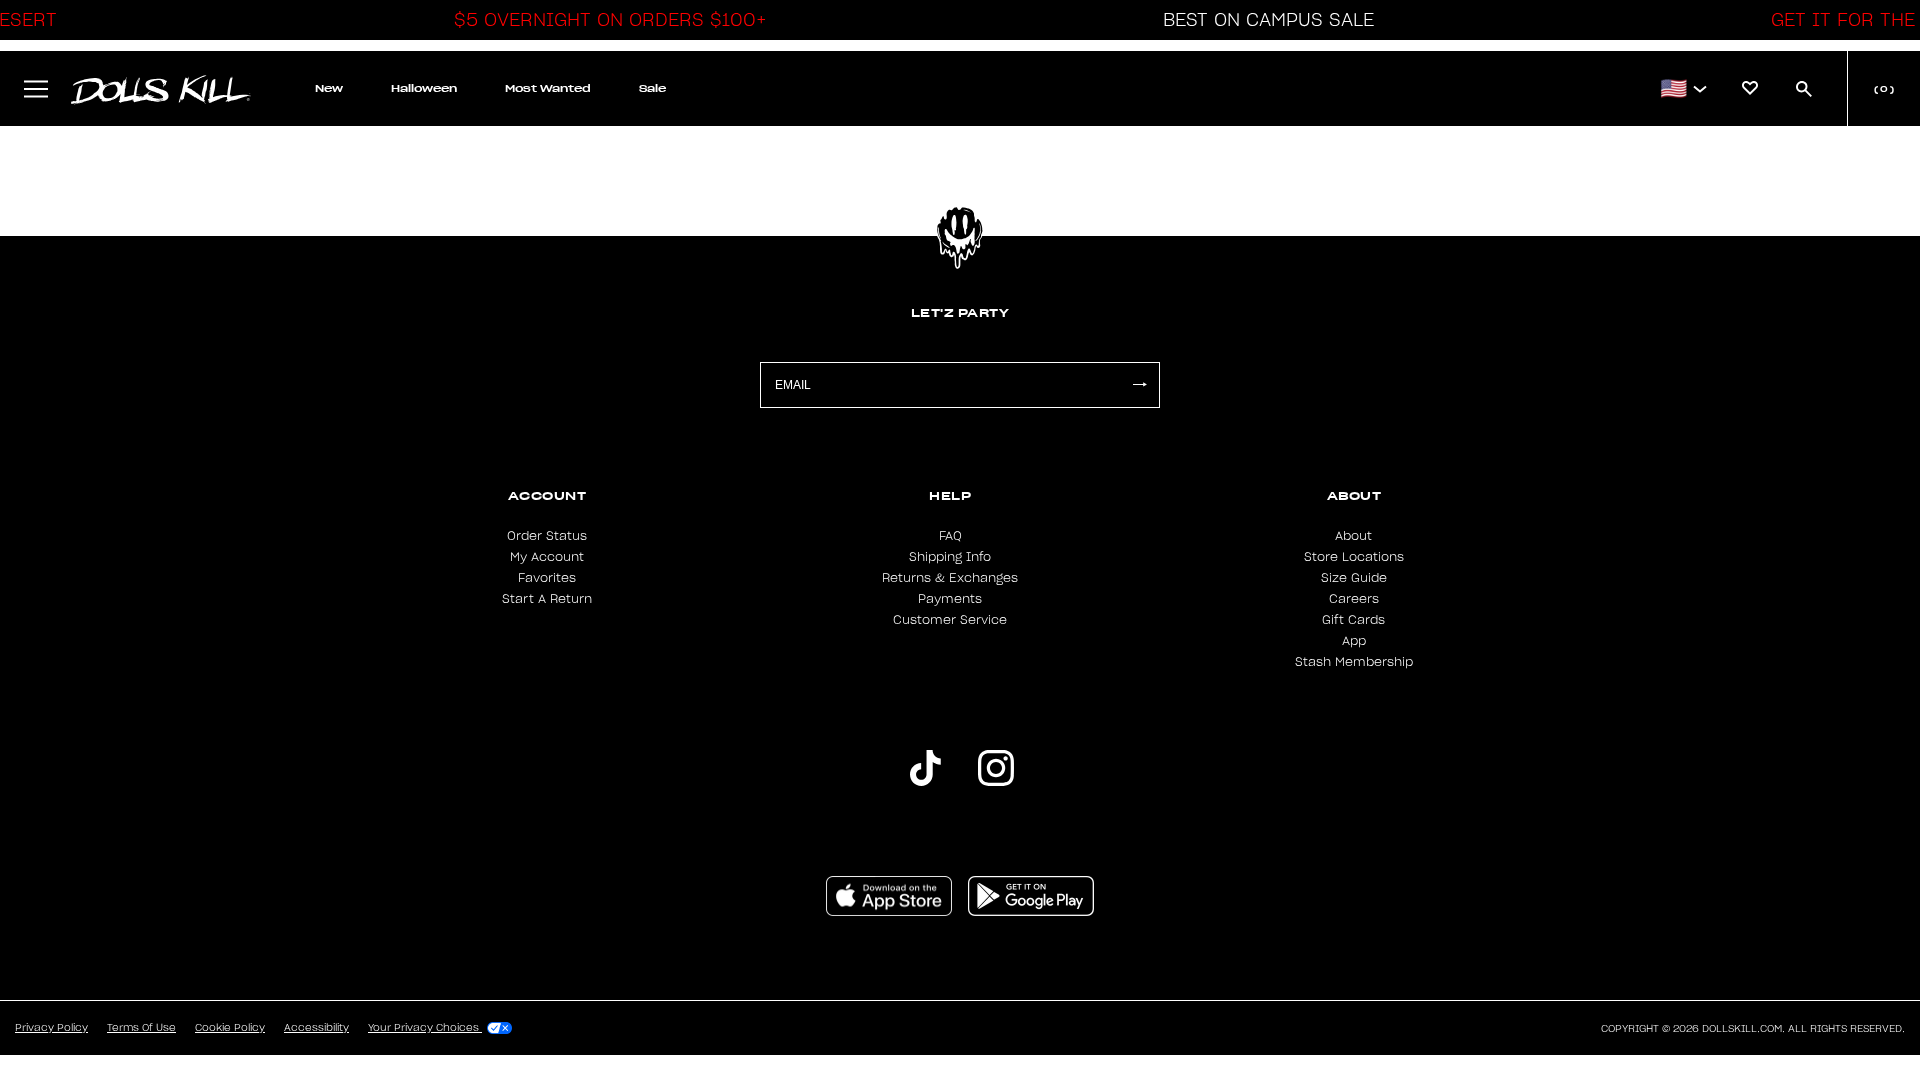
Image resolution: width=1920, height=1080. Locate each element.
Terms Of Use (141, 1028)
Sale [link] (652, 88)
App (1354, 641)
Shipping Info (950, 557)
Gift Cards (1353, 620)
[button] (605, 20)
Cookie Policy (230, 1028)
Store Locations (1354, 557)
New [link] (329, 88)
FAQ (950, 536)
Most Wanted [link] (548, 88)
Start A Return (547, 599)
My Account (547, 557)
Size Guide (1354, 578)
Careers (1354, 599)
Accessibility (316, 1028)
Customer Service (950, 620)
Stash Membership (1354, 662)
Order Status (547, 536)
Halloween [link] (424, 88)
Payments (950, 599)
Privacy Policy (51, 1028)
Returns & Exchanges (950, 578)
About (1353, 536)
